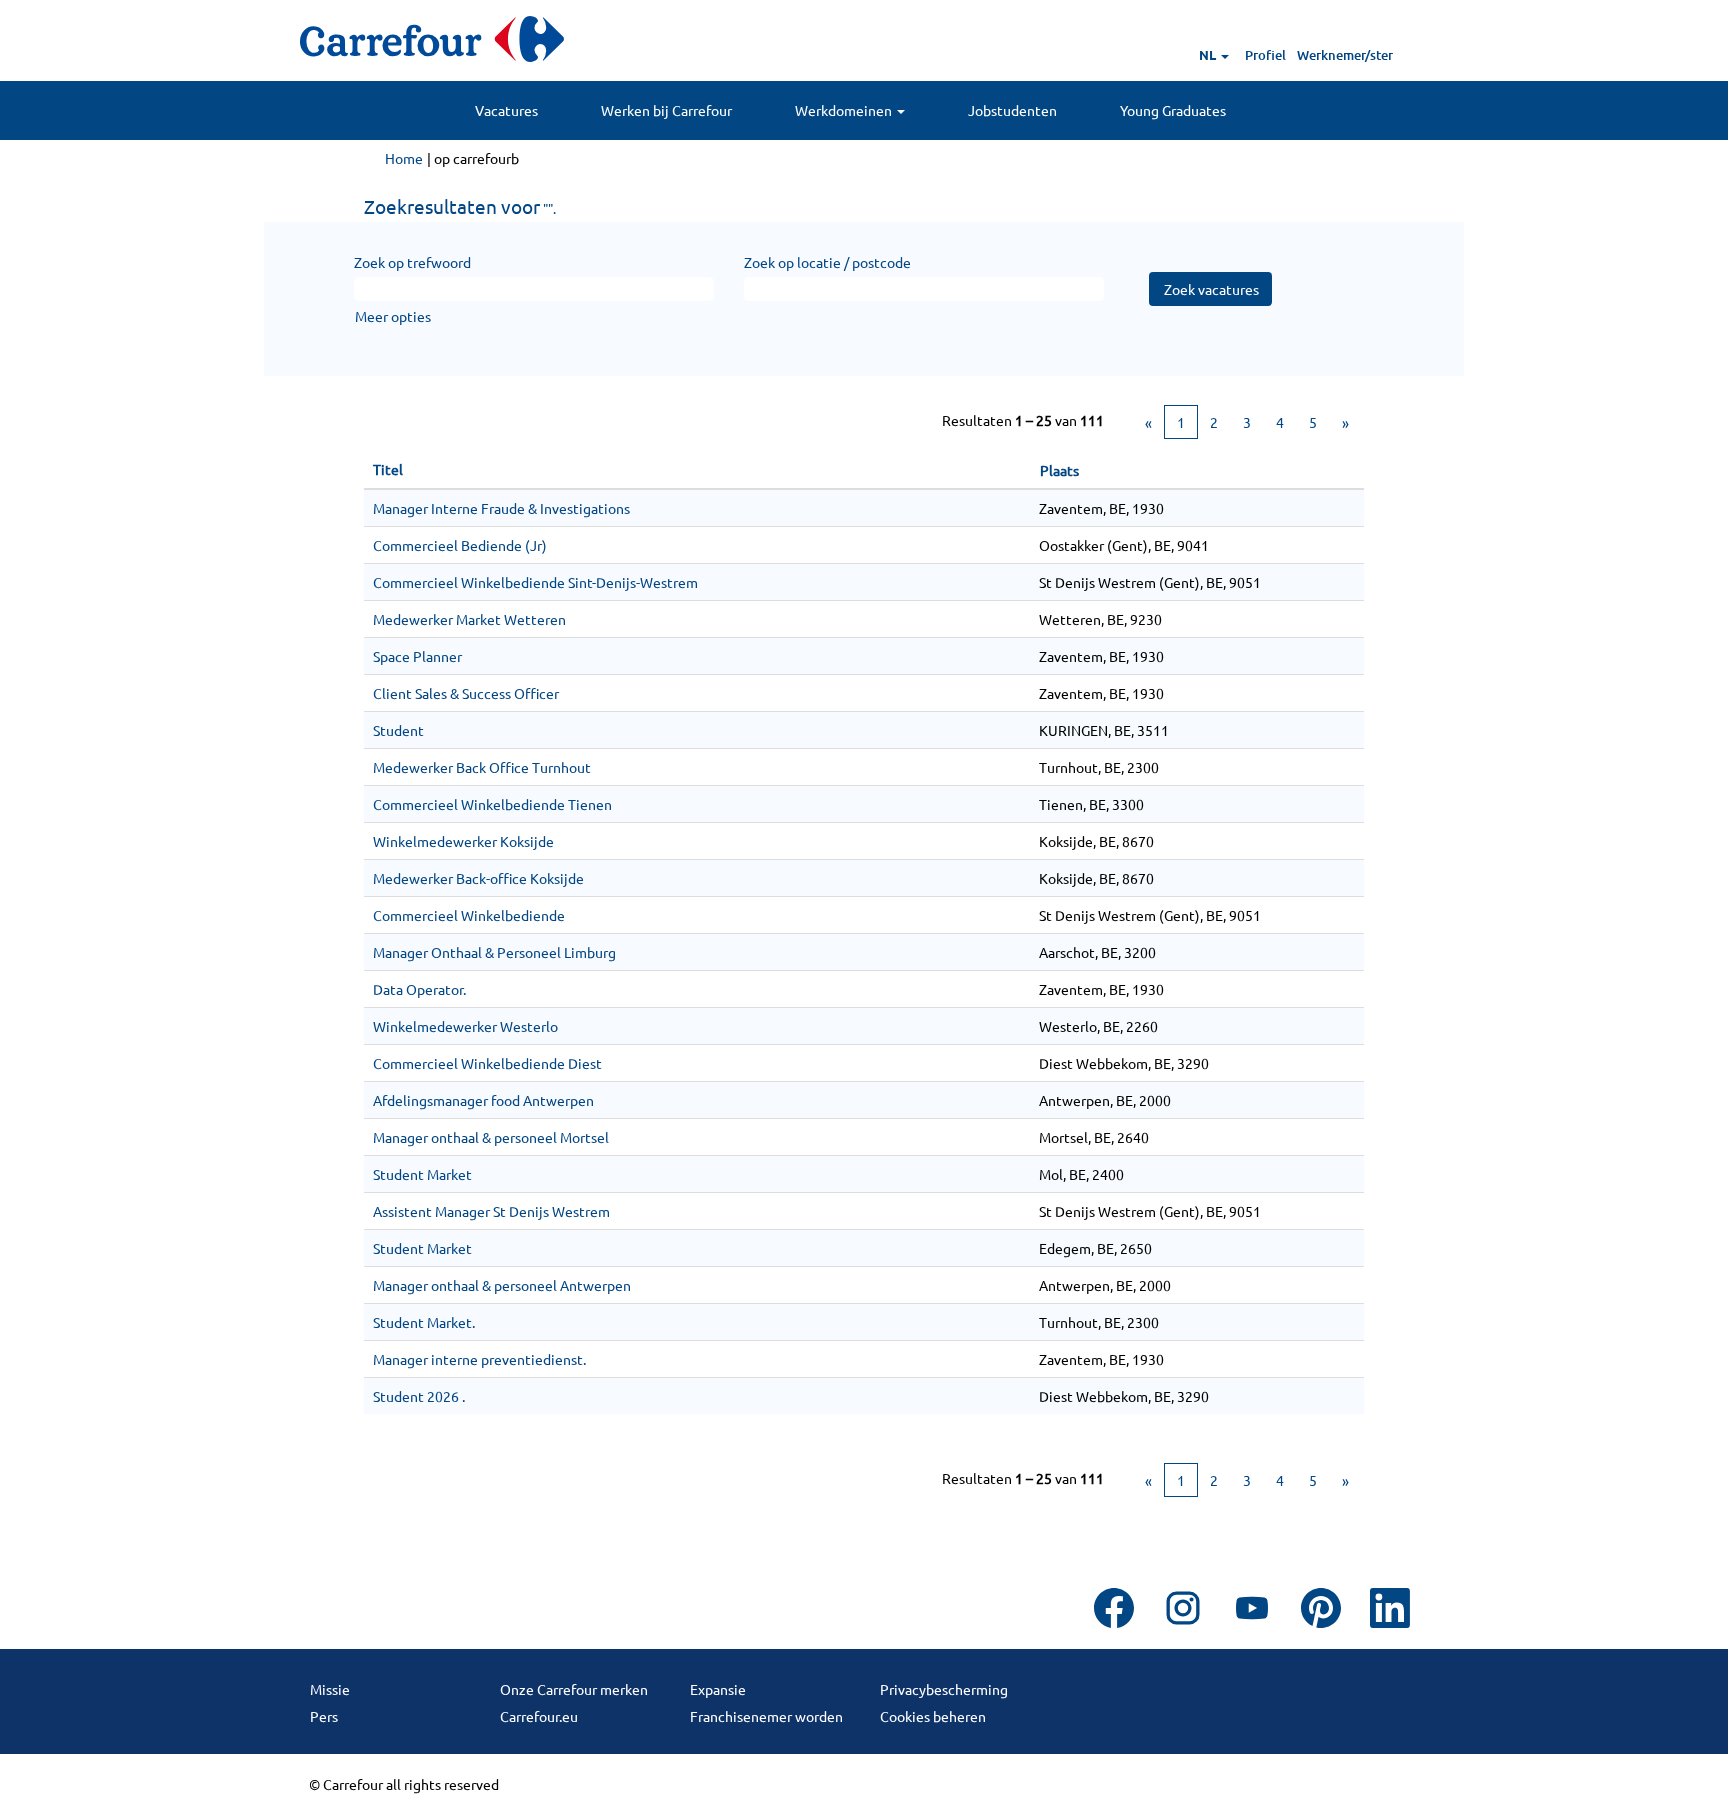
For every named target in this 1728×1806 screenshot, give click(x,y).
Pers (324, 1716)
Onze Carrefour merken (574, 1689)
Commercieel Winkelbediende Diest (487, 1063)
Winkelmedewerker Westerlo (465, 1026)
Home (404, 158)
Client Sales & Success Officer (466, 693)
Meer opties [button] (393, 316)
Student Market (422, 1174)
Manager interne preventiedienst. (479, 1359)
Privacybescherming (944, 1689)
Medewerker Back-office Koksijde (478, 878)
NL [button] (1209, 54)
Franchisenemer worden (766, 1716)
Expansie (718, 1689)
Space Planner (417, 656)
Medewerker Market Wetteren (469, 619)
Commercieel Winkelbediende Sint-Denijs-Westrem (535, 582)
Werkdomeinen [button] (845, 110)
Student (398, 730)
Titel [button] (388, 469)
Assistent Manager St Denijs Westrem (491, 1211)
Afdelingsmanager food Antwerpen (483, 1100)
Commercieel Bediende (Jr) (460, 545)
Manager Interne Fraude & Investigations (501, 508)
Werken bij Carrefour (666, 110)
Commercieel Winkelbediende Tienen (492, 804)
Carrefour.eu (539, 1716)
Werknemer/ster (1345, 55)
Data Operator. (419, 989)
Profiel (1265, 55)
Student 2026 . (419, 1396)
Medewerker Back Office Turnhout (482, 767)
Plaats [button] (1059, 470)
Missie (330, 1689)
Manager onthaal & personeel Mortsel (491, 1137)
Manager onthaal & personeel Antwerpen (502, 1285)
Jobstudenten (1012, 110)
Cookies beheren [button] (933, 1716)
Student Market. (424, 1322)
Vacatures (506, 110)
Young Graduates (1173, 110)
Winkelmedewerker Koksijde (463, 841)
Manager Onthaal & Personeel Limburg (494, 952)
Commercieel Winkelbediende (469, 915)
